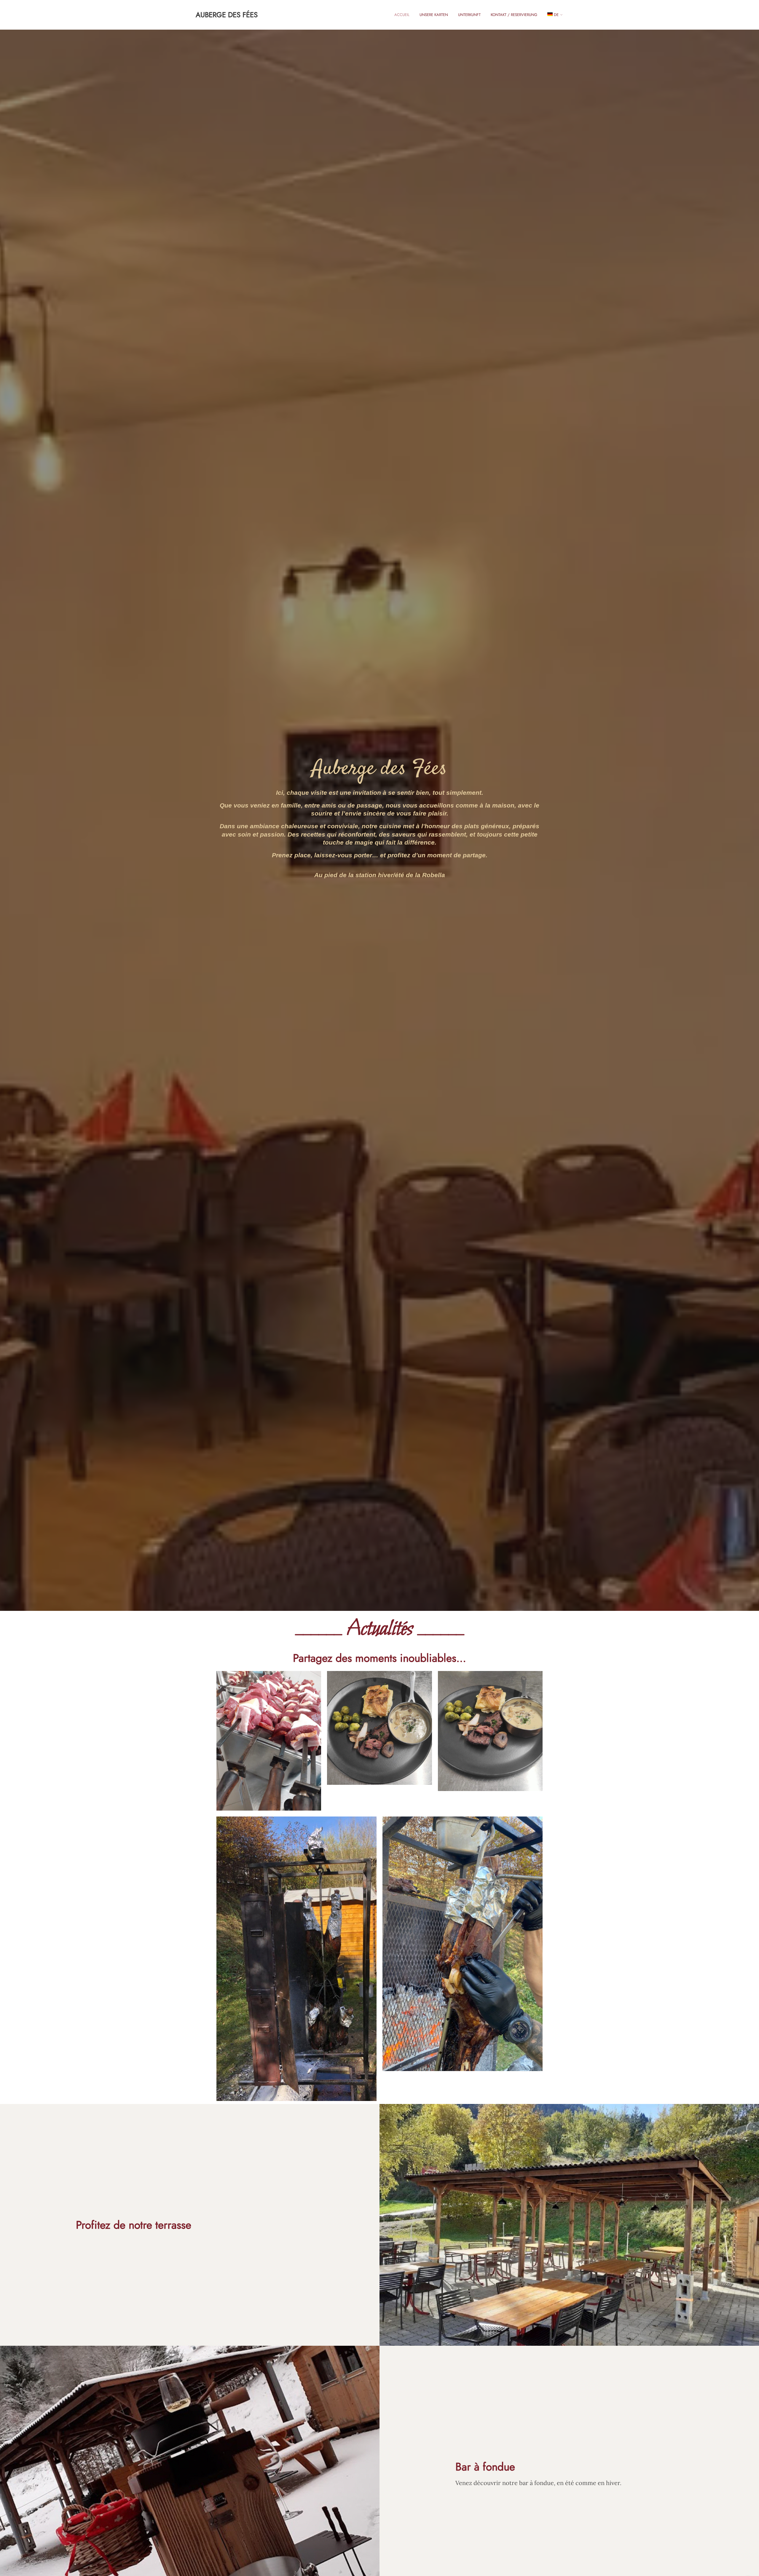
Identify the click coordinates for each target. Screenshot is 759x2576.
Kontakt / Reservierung (514, 15)
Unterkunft (469, 15)
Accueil (402, 15)
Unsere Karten (434, 15)
